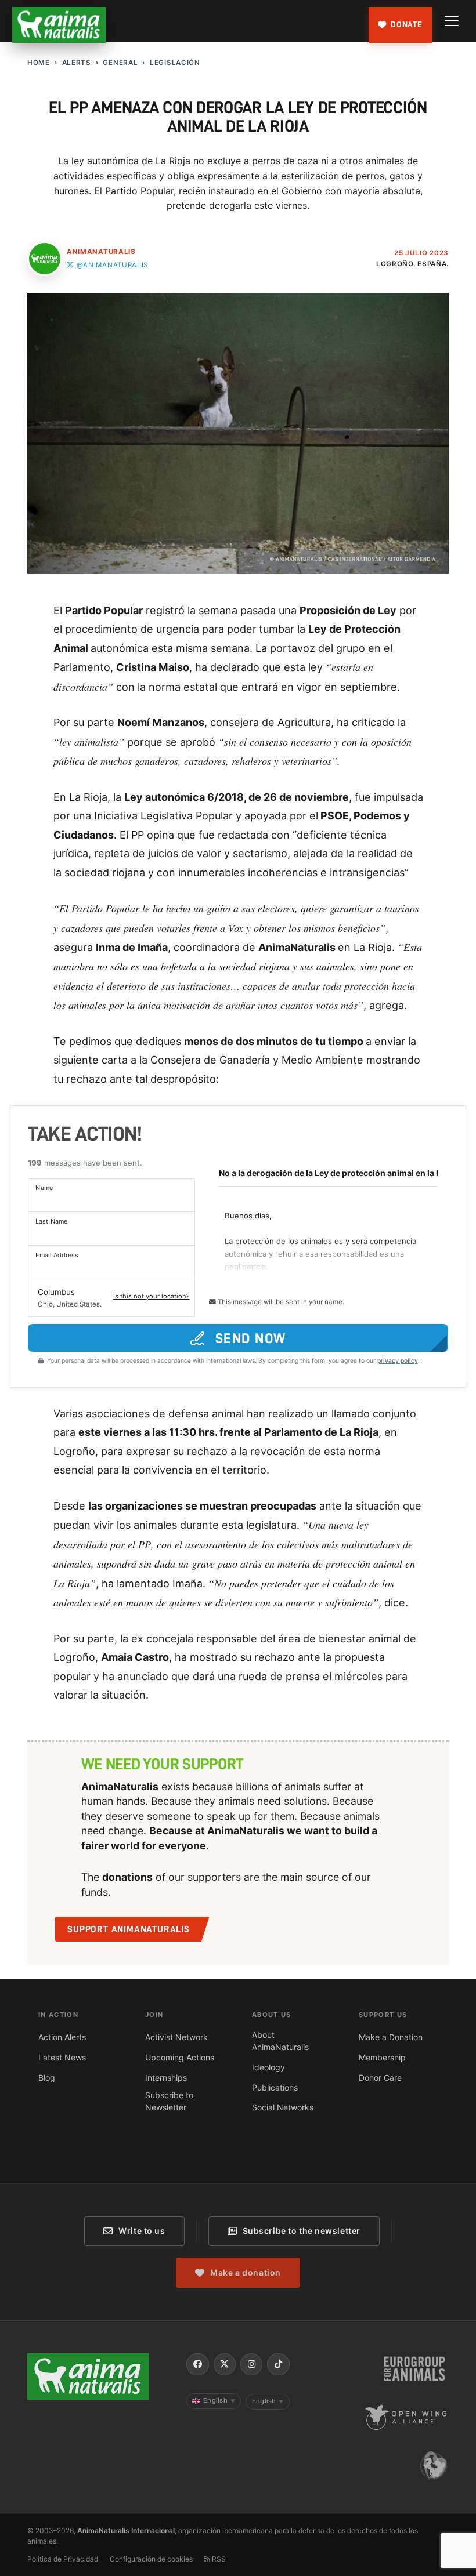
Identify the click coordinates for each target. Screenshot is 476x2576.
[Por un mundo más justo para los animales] (59, 25)
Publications (275, 2087)
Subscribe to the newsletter (302, 2231)
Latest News (62, 2057)
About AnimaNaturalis (280, 2041)
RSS (218, 2559)
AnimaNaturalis (101, 252)
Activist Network (176, 2037)
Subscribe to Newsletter (169, 2101)
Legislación (175, 63)
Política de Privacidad (63, 2559)
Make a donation (245, 2272)
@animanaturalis (112, 265)
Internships (166, 2078)
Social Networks (283, 2107)
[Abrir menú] (452, 21)
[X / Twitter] (225, 2364)
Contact (217, 2137)
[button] (111, 1298)
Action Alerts (62, 2037)
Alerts (77, 63)
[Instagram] (251, 2364)
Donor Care (380, 2078)
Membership (382, 2057)
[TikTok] (278, 2364)
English (219, 2400)
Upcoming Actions (180, 2057)
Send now (251, 1338)
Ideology (268, 2067)
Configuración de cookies (151, 2559)
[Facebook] (197, 2364)
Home (39, 63)
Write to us (142, 2231)
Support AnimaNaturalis (129, 1929)
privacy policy (398, 1360)
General (120, 63)
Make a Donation (391, 2037)
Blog (47, 2078)
